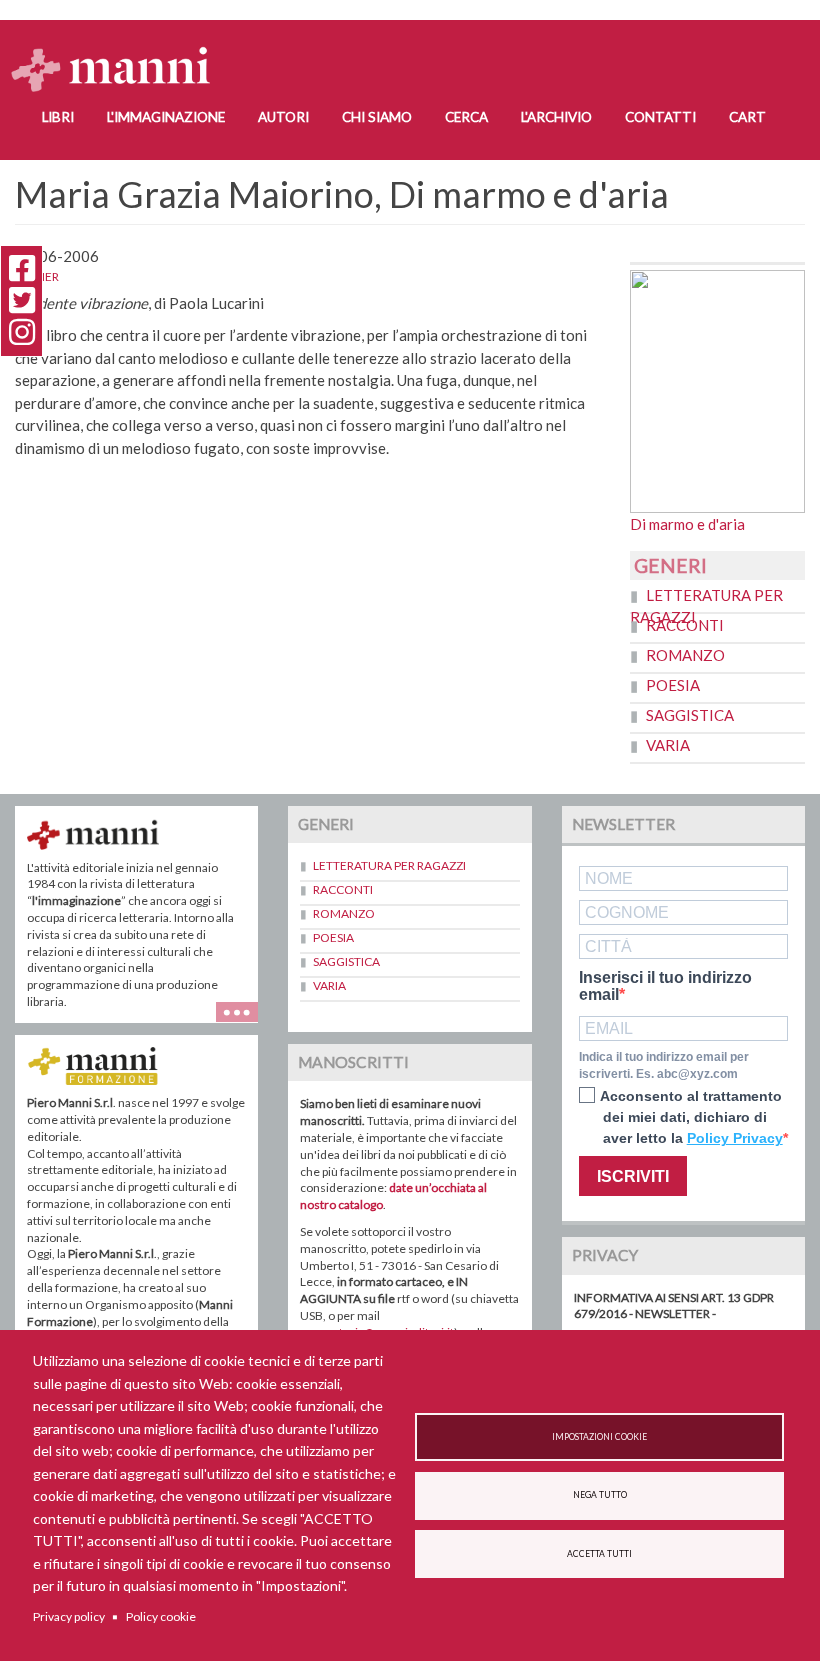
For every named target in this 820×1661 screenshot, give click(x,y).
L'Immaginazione (166, 117)
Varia (668, 745)
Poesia (673, 685)
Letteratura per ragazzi (389, 865)
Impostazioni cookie (599, 1437)
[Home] (118, 50)
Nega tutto (600, 1495)
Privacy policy (69, 1616)
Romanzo (685, 655)
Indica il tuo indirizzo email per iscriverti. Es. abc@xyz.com (664, 1065)
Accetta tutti (599, 1554)
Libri (58, 117)
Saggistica (690, 715)
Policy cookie (161, 1616)
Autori (283, 117)
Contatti (660, 117)
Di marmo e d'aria (687, 524)
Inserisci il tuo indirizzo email (665, 986)
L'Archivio (556, 117)
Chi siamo (377, 117)
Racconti (685, 625)
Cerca (466, 117)
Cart (747, 117)
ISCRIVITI (633, 1176)
